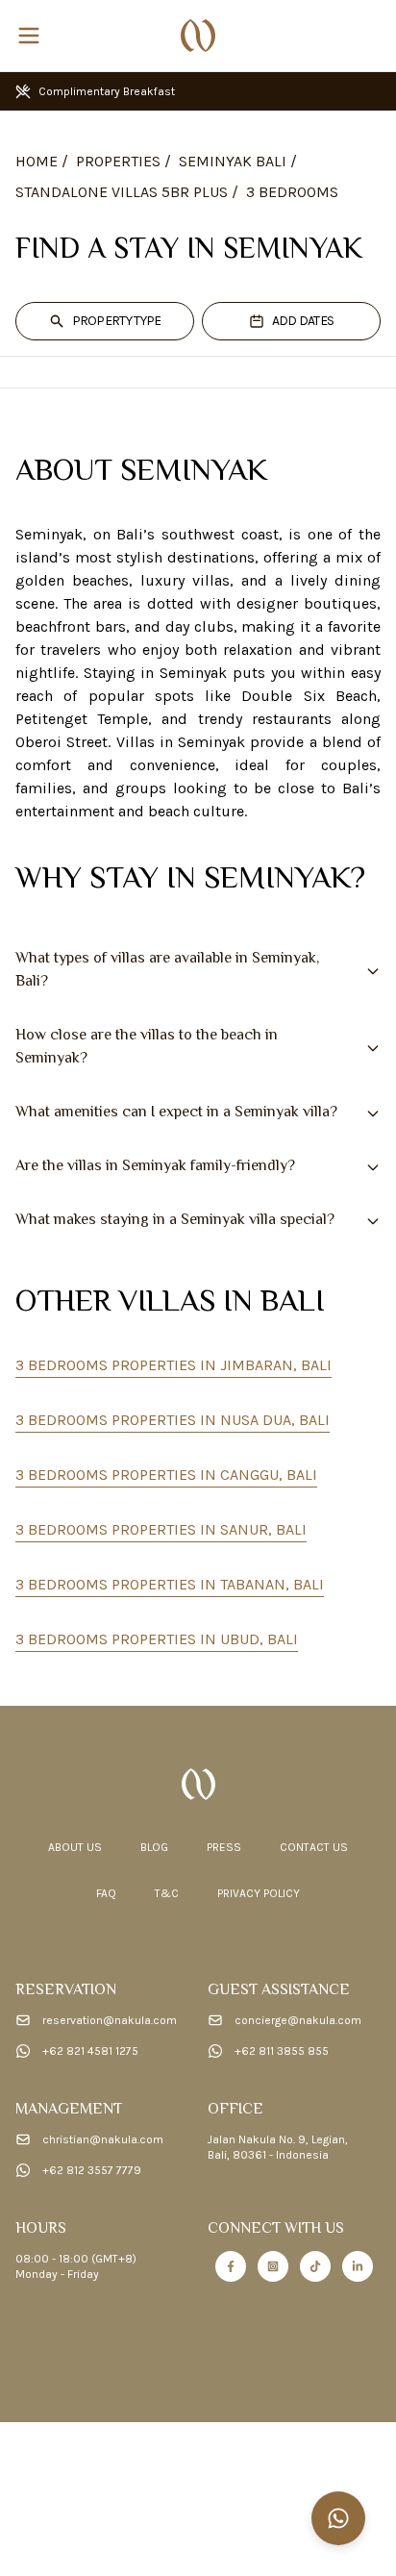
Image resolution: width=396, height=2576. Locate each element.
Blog (154, 1847)
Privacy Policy (259, 1893)
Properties (118, 161)
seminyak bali (233, 161)
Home (37, 161)
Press (224, 1847)
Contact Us (314, 1847)
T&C (167, 1893)
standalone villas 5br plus (122, 192)
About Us (75, 1847)
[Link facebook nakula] (231, 2266)
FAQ (106, 1893)
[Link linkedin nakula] (358, 2266)
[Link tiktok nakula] (315, 2266)
